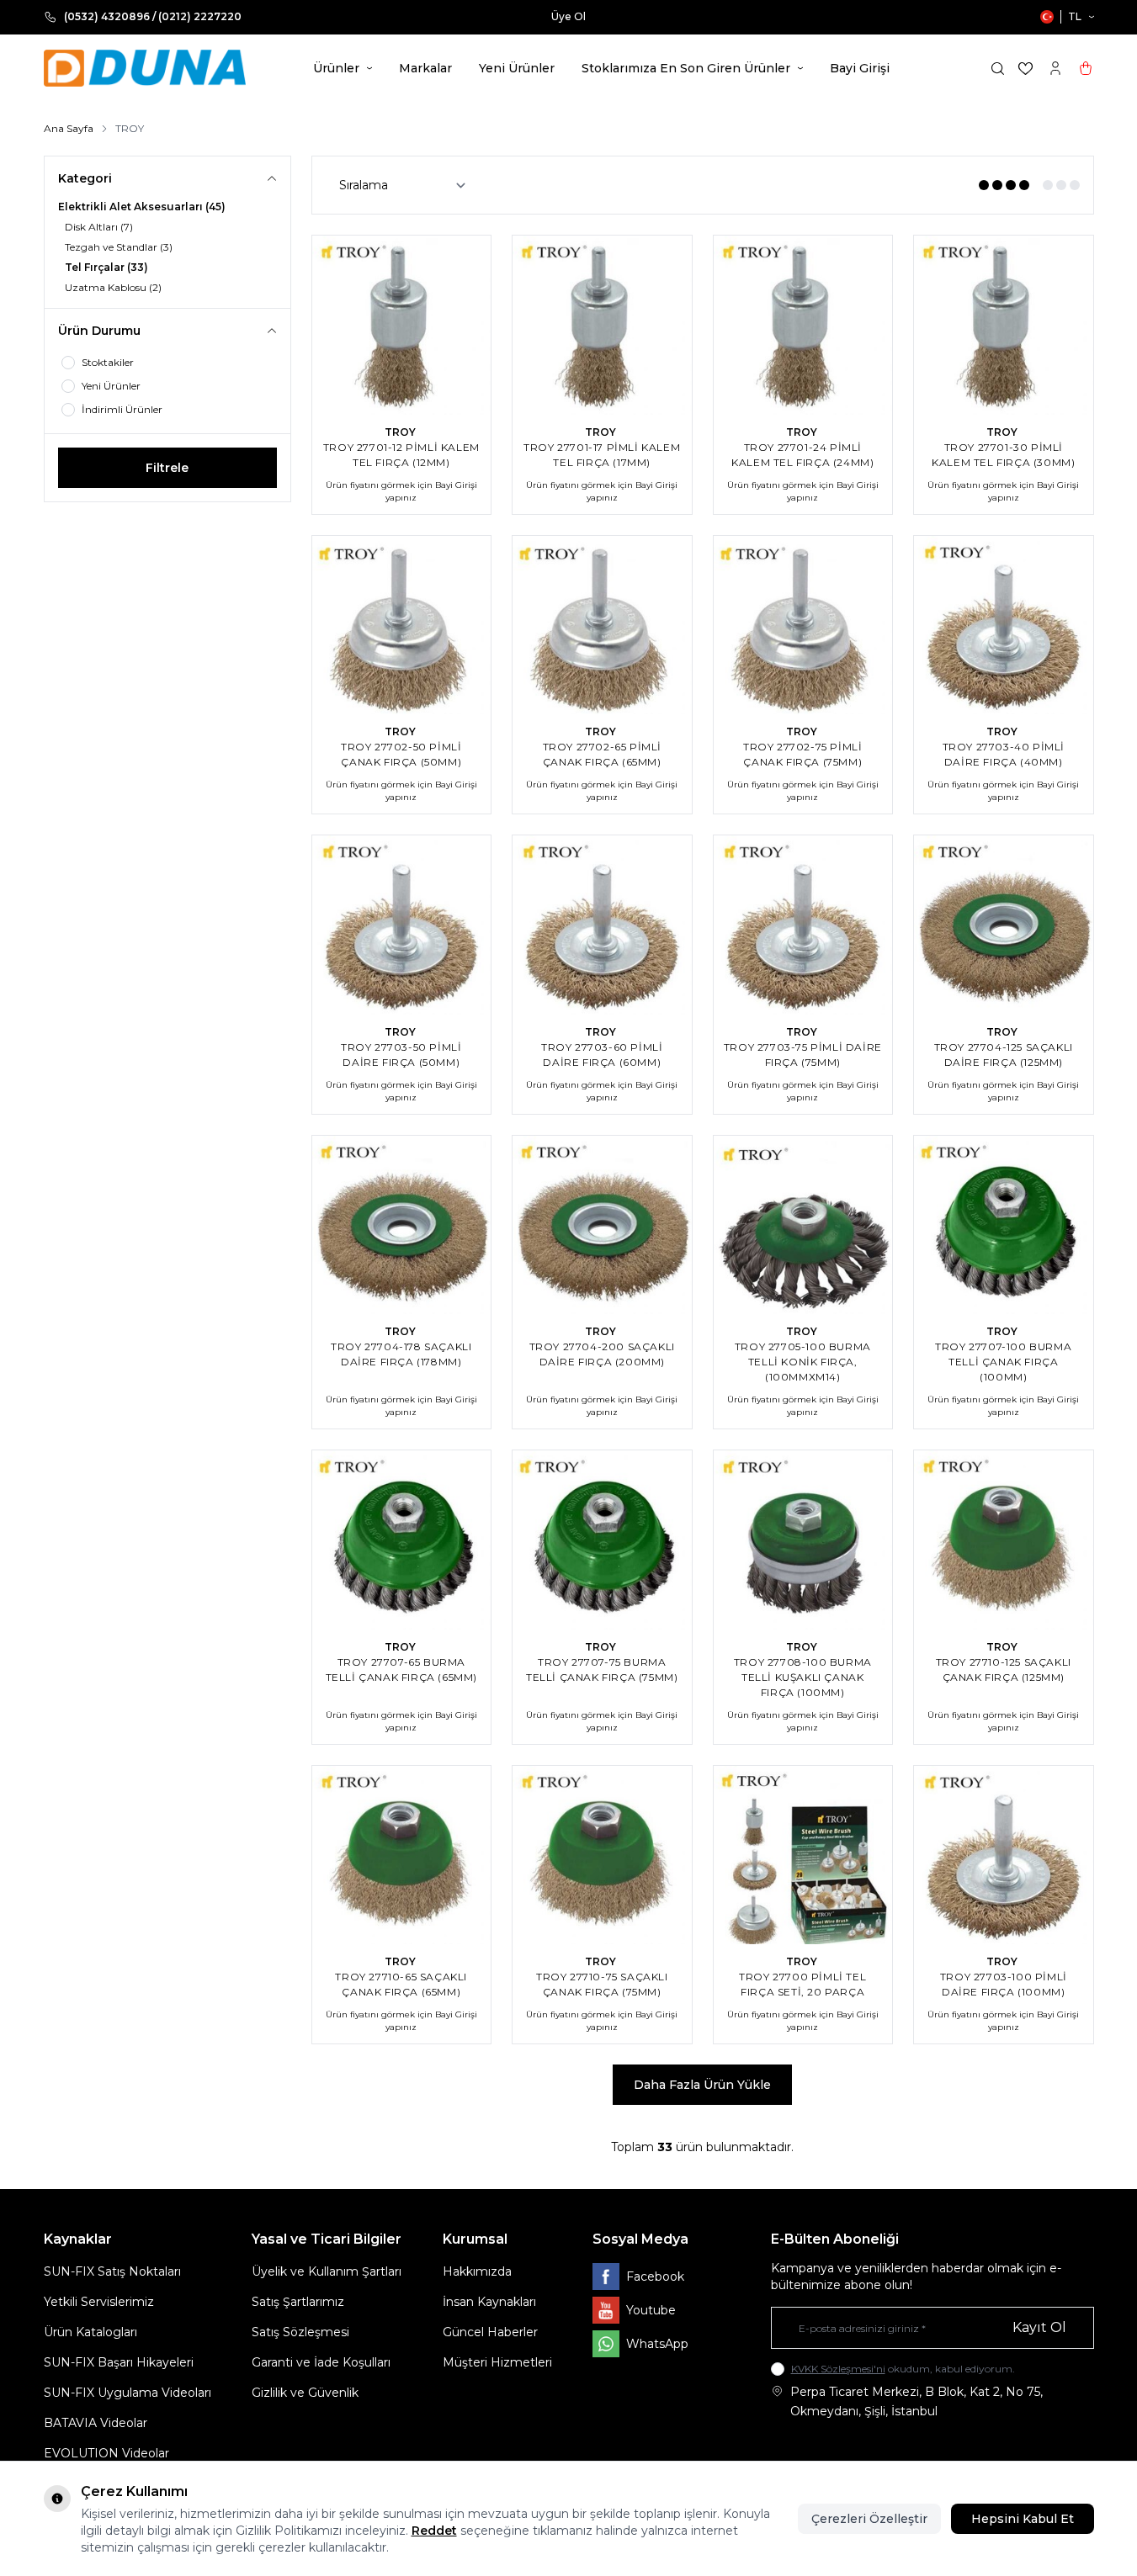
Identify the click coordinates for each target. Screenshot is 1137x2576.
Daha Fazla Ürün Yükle (702, 2085)
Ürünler (336, 68)
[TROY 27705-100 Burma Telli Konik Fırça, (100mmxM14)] (803, 1225)
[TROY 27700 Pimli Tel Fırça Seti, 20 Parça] (803, 1855)
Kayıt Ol (1039, 2327)
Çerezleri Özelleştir (869, 2519)
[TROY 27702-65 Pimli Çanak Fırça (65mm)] (602, 625)
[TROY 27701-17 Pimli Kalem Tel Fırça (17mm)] (602, 325)
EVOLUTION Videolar (106, 2453)
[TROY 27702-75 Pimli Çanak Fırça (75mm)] (803, 625)
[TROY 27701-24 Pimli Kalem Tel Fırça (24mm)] (803, 325)
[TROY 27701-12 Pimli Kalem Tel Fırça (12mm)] (402, 325)
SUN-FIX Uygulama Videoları (128, 2393)
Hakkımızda (477, 2271)
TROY (401, 432)
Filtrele (167, 468)
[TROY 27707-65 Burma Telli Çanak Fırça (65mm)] (402, 1540)
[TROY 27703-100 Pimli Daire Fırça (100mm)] (1004, 1855)
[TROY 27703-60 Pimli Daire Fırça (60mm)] (602, 925)
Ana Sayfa (69, 128)
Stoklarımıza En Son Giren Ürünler (686, 68)
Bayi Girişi (860, 68)
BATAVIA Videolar (96, 2423)
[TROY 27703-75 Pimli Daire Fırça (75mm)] (803, 925)
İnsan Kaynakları (489, 2302)
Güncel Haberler (490, 2332)
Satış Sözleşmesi (300, 2332)
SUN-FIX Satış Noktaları (112, 2271)
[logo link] (145, 68)
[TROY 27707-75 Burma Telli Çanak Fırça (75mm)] (602, 1540)
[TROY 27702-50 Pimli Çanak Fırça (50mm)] (402, 625)
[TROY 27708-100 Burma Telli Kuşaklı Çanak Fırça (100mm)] (803, 1540)
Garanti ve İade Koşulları (321, 2362)
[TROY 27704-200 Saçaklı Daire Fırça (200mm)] (602, 1225)
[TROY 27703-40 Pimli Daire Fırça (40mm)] (1004, 625)
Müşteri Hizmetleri (497, 2362)
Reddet (434, 2531)
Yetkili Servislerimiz (99, 2302)
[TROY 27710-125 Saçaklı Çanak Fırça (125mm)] (1004, 1540)
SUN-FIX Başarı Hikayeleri (119, 2362)
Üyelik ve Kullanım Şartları (327, 2271)
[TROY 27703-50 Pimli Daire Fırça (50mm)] (402, 925)
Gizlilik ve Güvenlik (305, 2393)
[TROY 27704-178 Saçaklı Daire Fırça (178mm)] (402, 1225)
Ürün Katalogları (90, 2332)
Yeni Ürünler (517, 68)
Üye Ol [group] (568, 16)
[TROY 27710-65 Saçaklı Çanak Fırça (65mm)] (402, 1855)
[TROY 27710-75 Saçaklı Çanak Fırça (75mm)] (602, 1855)
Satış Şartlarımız (298, 2302)
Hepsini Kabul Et (1023, 2519)
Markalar (425, 68)
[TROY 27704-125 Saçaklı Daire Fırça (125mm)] (1004, 925)
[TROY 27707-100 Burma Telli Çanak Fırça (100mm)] (1004, 1225)
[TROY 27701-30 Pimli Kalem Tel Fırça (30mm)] (1004, 325)
